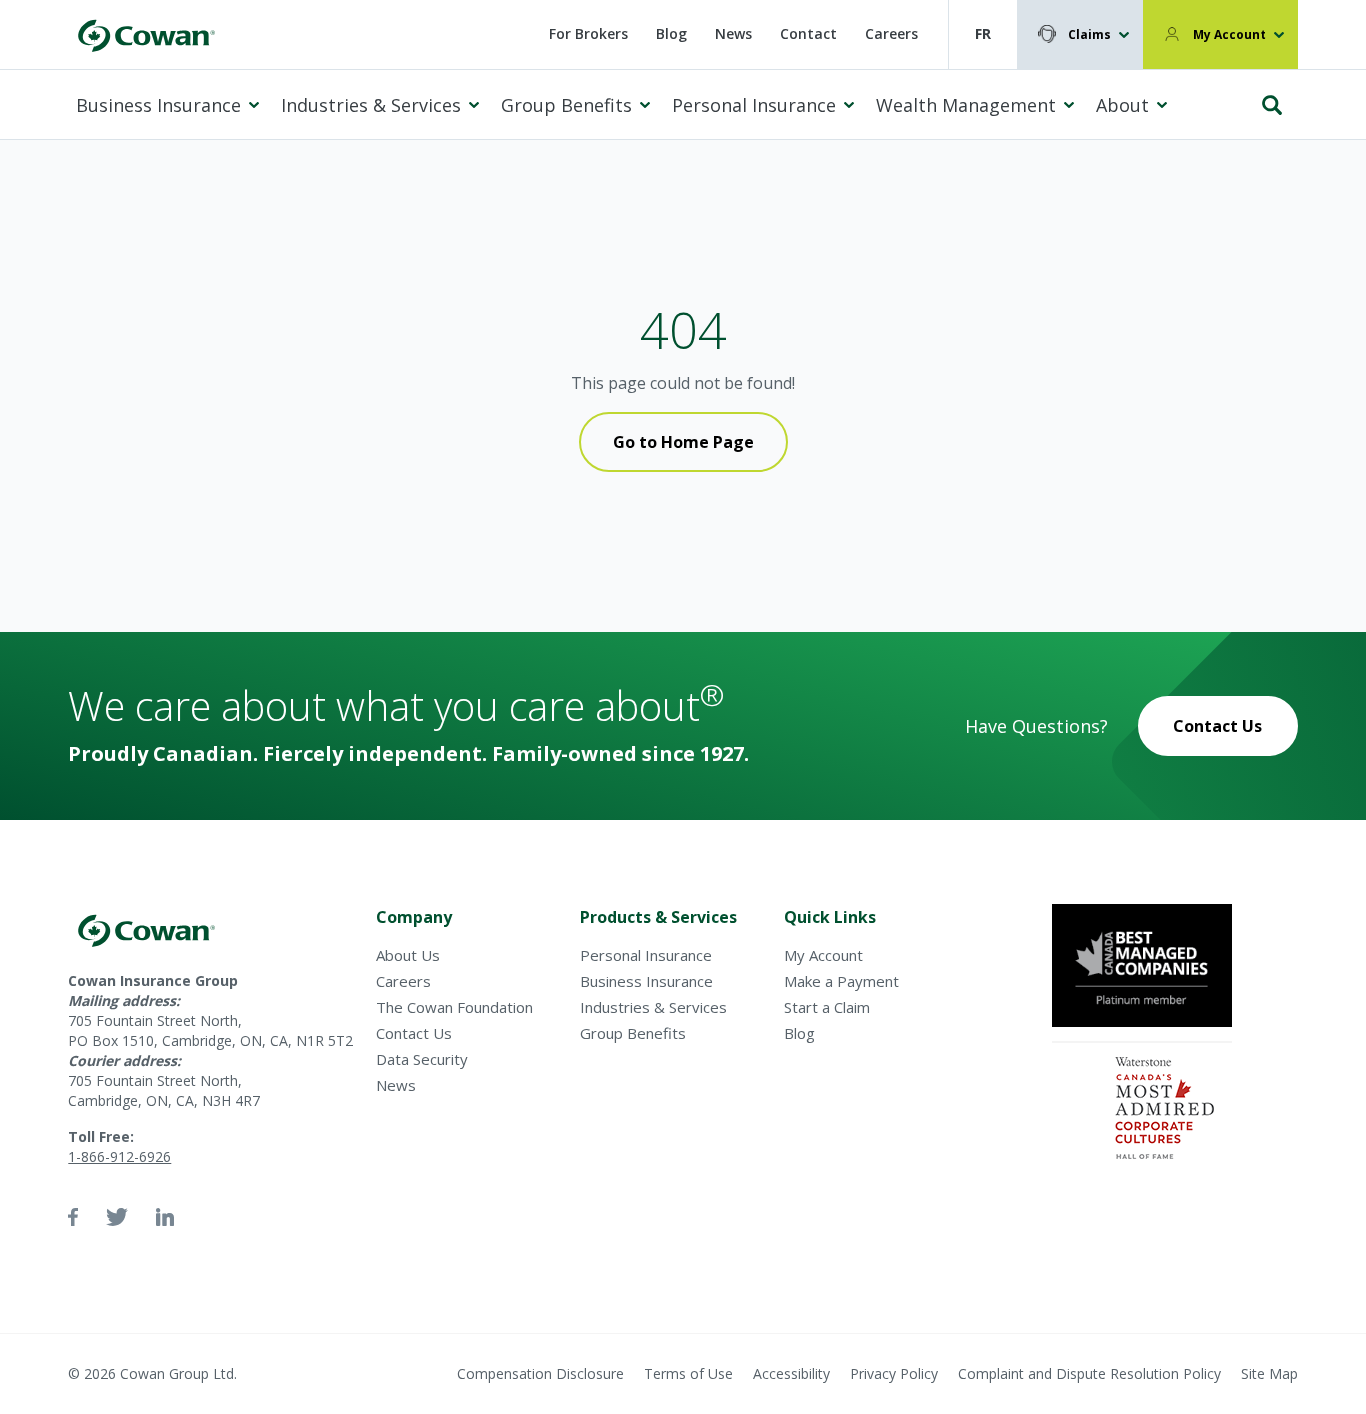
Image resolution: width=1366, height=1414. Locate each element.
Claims (1089, 34)
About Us (408, 955)
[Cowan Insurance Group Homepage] (146, 34)
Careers (891, 33)
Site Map (1269, 1373)
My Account (1229, 34)
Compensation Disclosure (540, 1373)
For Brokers (588, 33)
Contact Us (1217, 726)
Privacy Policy (894, 1373)
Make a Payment (841, 981)
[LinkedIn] (165, 1217)
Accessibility (791, 1373)
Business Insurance (158, 105)
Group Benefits (566, 105)
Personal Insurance (754, 105)
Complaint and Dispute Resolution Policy (1089, 1373)
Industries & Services (371, 105)
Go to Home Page (683, 442)
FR (983, 33)
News (733, 33)
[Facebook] (73, 1217)
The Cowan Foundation (454, 1007)
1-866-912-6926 (119, 1156)
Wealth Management (966, 105)
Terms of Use (688, 1373)
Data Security (422, 1059)
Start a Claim (827, 1007)
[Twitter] (117, 1217)
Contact (808, 33)
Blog (671, 33)
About (1122, 105)
